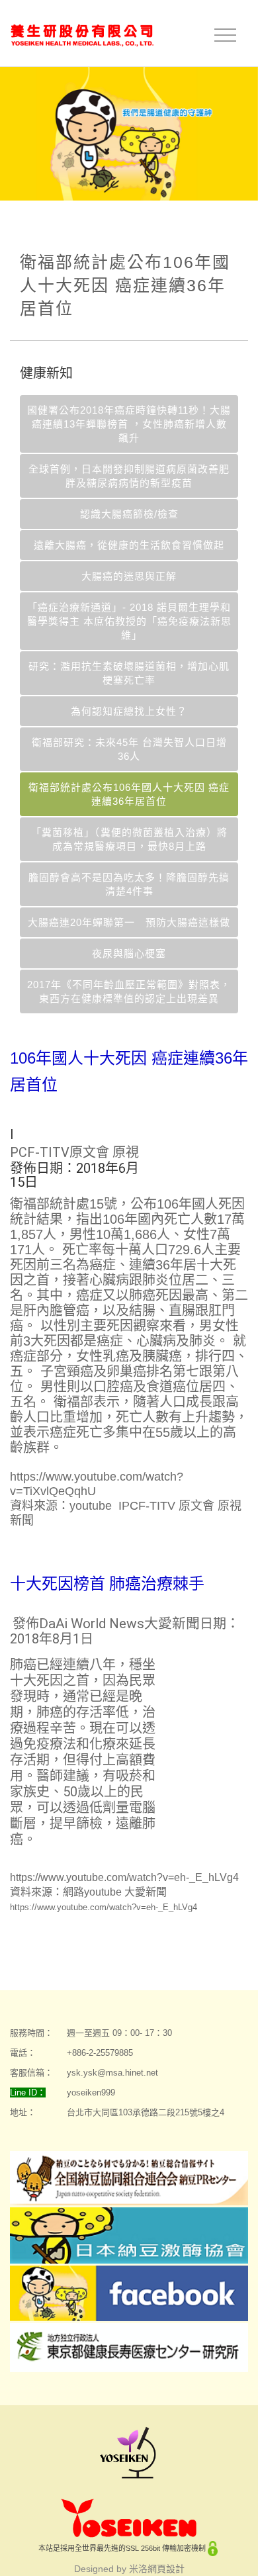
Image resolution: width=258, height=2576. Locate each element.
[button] (196, 1158)
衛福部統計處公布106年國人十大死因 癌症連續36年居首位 (129, 794)
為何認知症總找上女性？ (129, 711)
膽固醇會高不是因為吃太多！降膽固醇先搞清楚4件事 (129, 884)
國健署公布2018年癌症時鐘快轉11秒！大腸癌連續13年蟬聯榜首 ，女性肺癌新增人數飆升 (129, 424)
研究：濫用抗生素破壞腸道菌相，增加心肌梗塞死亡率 (129, 673)
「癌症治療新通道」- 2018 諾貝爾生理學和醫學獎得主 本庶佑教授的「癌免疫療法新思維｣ (129, 621)
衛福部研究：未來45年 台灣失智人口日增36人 (129, 749)
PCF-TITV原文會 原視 (74, 1152)
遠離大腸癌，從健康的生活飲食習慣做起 (129, 545)
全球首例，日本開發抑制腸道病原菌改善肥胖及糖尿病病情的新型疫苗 (129, 476)
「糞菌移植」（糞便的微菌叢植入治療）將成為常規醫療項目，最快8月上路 (129, 839)
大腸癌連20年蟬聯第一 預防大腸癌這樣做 (129, 922)
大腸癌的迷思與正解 (129, 576)
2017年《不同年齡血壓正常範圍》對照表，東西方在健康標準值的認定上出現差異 (129, 991)
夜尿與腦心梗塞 (129, 953)
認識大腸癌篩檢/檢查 (129, 514)
